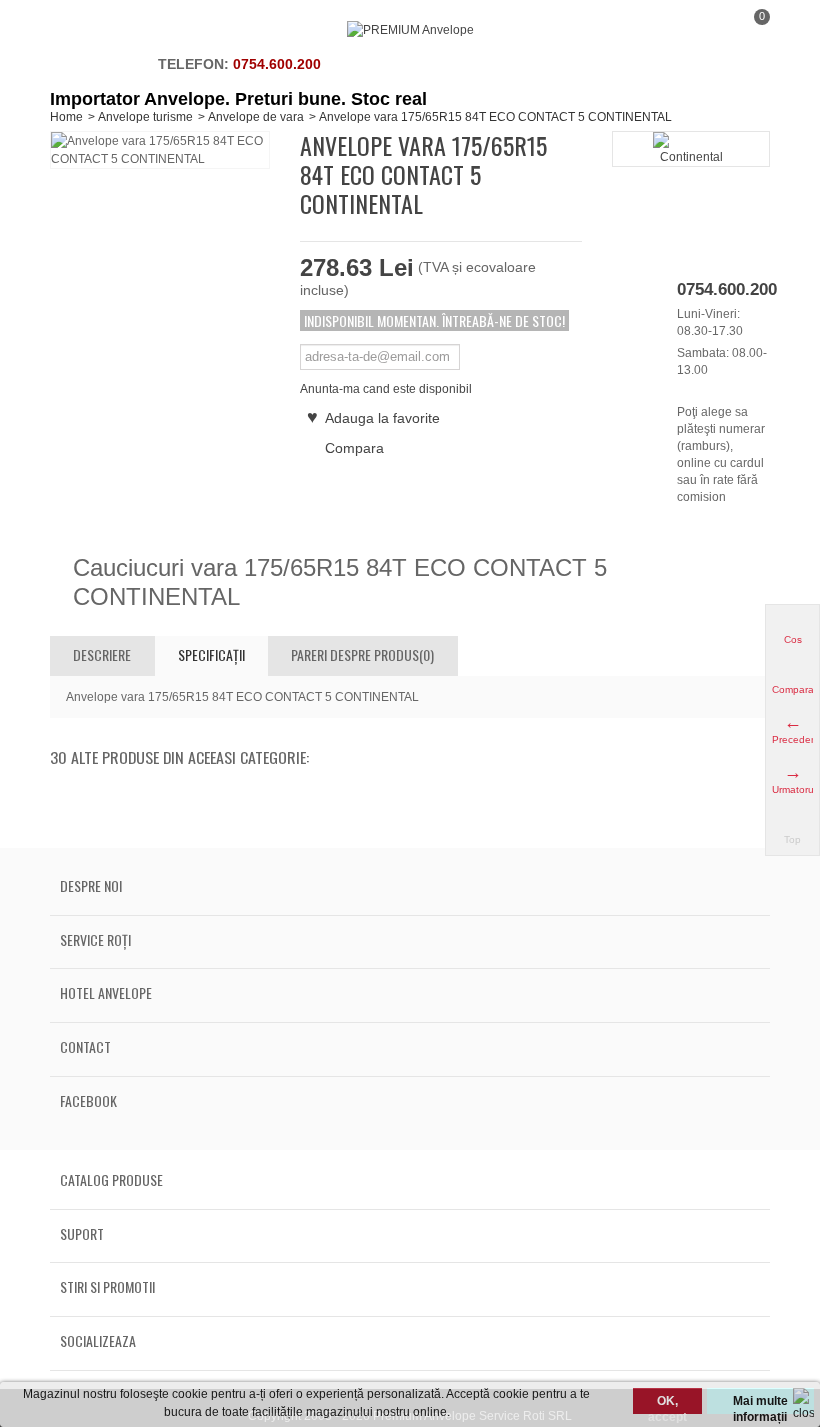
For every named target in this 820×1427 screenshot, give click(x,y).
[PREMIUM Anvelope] (410, 30)
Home (66, 117)
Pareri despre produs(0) (362, 654)
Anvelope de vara (256, 117)
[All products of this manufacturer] (691, 149)
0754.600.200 (277, 64)
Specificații (211, 654)
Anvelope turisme (145, 117)
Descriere (102, 654)
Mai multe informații (760, 1404)
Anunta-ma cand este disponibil (386, 389)
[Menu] (75, 30)
